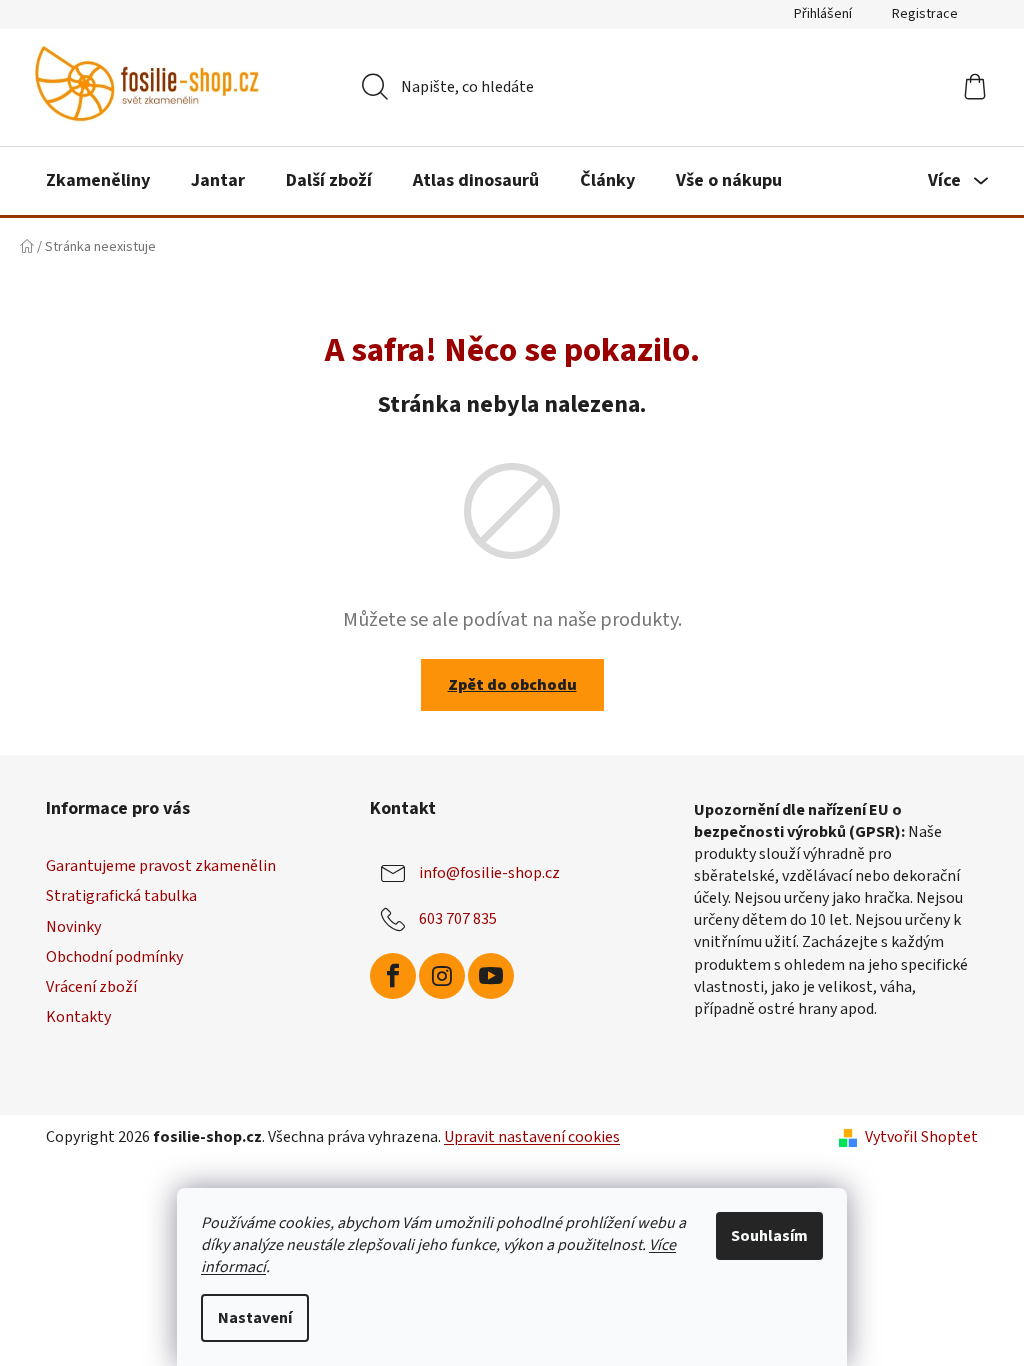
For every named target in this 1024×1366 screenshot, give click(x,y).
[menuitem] (98, 181)
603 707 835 (458, 919)
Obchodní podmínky (114, 957)
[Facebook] (393, 976)
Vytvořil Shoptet (921, 1137)
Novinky (73, 927)
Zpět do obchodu (512, 685)
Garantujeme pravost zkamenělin (161, 866)
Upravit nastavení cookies (532, 1137)
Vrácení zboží (91, 987)
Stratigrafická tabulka (121, 896)
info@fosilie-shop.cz (489, 873)
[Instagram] (442, 976)
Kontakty (78, 1017)
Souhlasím (769, 1236)
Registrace (925, 14)
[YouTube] (491, 976)
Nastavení (255, 1318)
